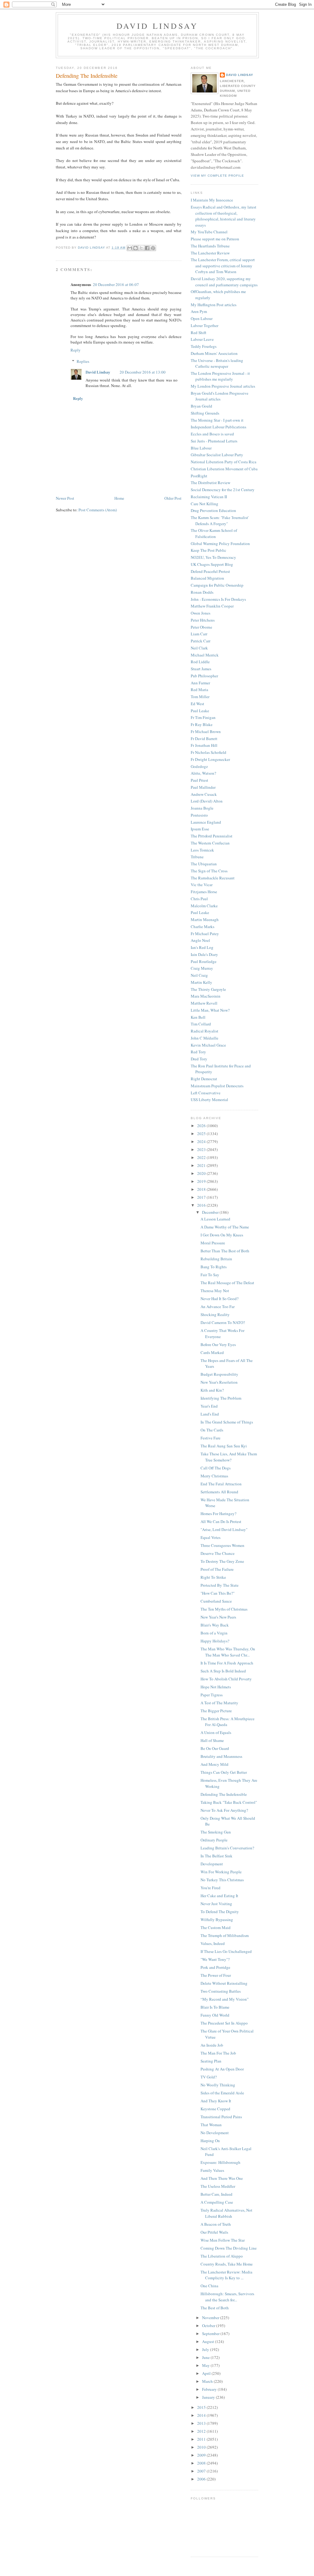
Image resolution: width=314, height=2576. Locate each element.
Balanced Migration (207, 578)
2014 (202, 2415)
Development (212, 1864)
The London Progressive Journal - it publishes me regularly (220, 376)
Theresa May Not (215, 1291)
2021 (202, 1165)
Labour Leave (202, 339)
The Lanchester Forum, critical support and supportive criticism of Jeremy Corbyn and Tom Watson (223, 266)
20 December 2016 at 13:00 (143, 372)
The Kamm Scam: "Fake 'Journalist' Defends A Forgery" (220, 521)
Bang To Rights (214, 1267)
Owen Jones (201, 613)
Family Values (212, 2170)
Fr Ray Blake (202, 724)
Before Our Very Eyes (218, 1344)
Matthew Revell (204, 1003)
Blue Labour (201, 448)
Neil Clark (199, 648)
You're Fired (211, 1888)
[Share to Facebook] (147, 248)
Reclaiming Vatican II (209, 497)
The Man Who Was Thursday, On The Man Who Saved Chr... (228, 1652)
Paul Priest (199, 780)
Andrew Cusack (204, 794)
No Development (215, 2133)
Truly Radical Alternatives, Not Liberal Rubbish (226, 2213)
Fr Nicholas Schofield (209, 752)
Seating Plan (211, 2061)
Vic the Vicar (202, 885)
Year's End (209, 1406)
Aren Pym (199, 311)
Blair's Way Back (215, 1625)
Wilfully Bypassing (217, 1920)
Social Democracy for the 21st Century (223, 490)
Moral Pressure (213, 1243)
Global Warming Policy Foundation (220, 543)
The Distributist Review (211, 483)
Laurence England (206, 822)
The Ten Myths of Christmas (224, 1609)
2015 (202, 2407)
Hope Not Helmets (216, 1687)
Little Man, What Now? (210, 1010)
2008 (202, 2463)
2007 (202, 2471)
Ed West (197, 704)
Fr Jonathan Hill (204, 745)
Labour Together (205, 325)
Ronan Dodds (202, 592)
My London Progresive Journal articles (223, 386)
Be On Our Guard (215, 1748)
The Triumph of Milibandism (225, 1935)
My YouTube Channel (209, 232)
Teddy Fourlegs (204, 346)
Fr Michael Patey (205, 934)
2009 (202, 2455)
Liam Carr (199, 634)
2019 (202, 1181)
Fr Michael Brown (206, 731)
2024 (202, 1141)
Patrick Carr (201, 641)
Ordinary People (214, 1840)
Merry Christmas (214, 1476)
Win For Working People (221, 1872)
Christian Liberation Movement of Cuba (224, 469)
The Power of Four (216, 1975)
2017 (202, 1197)
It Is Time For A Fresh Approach (227, 1663)
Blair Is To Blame (215, 2007)
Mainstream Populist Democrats (217, 1086)
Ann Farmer (200, 683)
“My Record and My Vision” (225, 1999)
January (209, 2397)
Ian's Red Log (202, 947)
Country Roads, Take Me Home (227, 2264)
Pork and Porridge (215, 1967)
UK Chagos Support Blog (212, 564)
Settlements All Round (219, 1492)
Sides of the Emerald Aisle (222, 2093)
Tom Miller (200, 697)
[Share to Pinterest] (153, 248)
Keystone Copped (215, 2109)
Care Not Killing (205, 504)
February (210, 2389)
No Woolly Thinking (218, 2085)
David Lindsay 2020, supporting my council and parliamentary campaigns (224, 282)
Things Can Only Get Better (224, 1772)
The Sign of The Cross (209, 871)
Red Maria (199, 690)
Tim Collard (201, 1024)
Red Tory (198, 1052)
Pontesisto (199, 815)
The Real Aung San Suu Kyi (224, 1446)
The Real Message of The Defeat (227, 1283)
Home (119, 498)
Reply (76, 350)
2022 (202, 1157)
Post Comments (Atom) (98, 510)
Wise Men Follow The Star (223, 2240)
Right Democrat (204, 1079)
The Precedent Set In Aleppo (224, 2023)
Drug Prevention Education (213, 510)
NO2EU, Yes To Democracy (213, 557)
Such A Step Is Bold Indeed (223, 1671)
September (211, 2333)
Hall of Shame (212, 1740)
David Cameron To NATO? (223, 1322)
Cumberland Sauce (216, 1601)
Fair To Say (210, 1275)
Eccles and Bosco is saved (212, 434)
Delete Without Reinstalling (224, 1983)
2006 (202, 2479)
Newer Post (65, 498)
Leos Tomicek (202, 850)
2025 (202, 1134)
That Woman (211, 2125)
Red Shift (199, 333)
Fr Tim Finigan (203, 717)
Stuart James (201, 669)
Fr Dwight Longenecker (210, 759)
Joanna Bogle (202, 808)
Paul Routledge (204, 961)
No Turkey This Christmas (222, 1880)
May (206, 2365)
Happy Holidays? (215, 1641)
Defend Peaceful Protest (210, 571)
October (209, 2326)
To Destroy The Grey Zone (222, 1561)
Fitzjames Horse (204, 892)
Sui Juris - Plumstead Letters (214, 441)
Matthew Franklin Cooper (212, 606)
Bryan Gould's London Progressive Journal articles (220, 396)
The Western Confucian (210, 843)
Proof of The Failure (217, 1569)
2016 (202, 1205)
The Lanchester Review (210, 253)
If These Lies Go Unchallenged (226, 1951)
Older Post (173, 498)
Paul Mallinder (203, 787)
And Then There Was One (222, 2178)
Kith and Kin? (212, 1390)
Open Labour (202, 318)
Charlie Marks (203, 927)
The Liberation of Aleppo (222, 2256)
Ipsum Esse (200, 829)
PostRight (199, 476)
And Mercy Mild (214, 1764)
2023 (202, 1149)
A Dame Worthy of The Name (225, 1227)
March (208, 2381)
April (207, 2373)
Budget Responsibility (219, 1374)
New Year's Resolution (219, 1382)
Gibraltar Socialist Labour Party (217, 455)
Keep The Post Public (209, 550)
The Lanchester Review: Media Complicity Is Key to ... (226, 2275)
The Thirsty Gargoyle (208, 989)
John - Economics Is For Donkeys (218, 599)
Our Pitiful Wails (214, 2232)
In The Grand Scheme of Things (227, 1422)
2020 (202, 1173)
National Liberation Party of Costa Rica (224, 462)
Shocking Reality (215, 1314)
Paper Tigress (212, 1695)
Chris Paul (199, 899)
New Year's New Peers (218, 1617)
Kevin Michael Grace (208, 1045)
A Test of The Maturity (219, 1703)
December (211, 1212)
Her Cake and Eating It (219, 1896)
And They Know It (216, 2101)
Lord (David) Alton (207, 801)
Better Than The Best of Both (225, 1251)
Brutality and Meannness (221, 1756)
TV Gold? (209, 2077)
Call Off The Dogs (216, 1468)
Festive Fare (211, 1438)
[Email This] (130, 248)
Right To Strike (213, 1577)
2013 (202, 2423)
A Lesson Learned (215, 1219)
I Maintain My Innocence (212, 200)
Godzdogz (199, 766)
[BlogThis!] (136, 248)
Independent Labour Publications (218, 427)
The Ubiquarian (204, 864)
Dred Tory (199, 1059)
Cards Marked (212, 1352)
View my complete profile (217, 176)
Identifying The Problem (221, 1398)
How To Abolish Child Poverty (226, 1679)
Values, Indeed (213, 1943)
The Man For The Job (218, 2053)
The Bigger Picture (216, 1711)
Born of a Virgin (214, 1633)
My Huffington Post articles (214, 305)
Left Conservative (206, 1093)
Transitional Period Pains (221, 2117)
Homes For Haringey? (218, 1514)
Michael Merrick (205, 655)
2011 (202, 2439)
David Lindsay (157, 26)
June (206, 2357)
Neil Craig (199, 975)
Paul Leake (200, 711)
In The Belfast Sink (216, 1856)
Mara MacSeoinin (206, 996)
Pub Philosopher (204, 676)
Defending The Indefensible (224, 1794)
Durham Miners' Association (214, 353)
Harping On (210, 2141)
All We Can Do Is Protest (221, 1521)
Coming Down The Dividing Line (229, 2248)
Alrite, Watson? (203, 773)
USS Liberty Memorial (209, 1100)
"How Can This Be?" (218, 1593)
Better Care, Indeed (216, 2194)
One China (209, 2286)
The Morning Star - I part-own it (217, 420)
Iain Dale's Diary (204, 954)
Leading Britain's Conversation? (227, 1848)
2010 (202, 2447)
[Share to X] (141, 248)
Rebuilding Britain (216, 1259)
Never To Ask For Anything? (224, 1810)
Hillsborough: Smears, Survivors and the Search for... (227, 2297)
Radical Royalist (205, 1031)
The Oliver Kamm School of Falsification (214, 533)
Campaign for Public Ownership (217, 585)
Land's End (210, 1414)
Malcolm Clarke (204, 906)
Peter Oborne (201, 627)
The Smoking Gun (216, 1832)
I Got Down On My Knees (222, 1235)
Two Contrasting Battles (221, 1991)
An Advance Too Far (218, 1307)
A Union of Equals (216, 1732)
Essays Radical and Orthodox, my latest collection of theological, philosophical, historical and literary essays (224, 216)
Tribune (197, 857)
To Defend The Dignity (220, 1912)
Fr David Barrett (204, 739)
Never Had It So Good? (220, 1299)
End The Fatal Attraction (221, 1484)
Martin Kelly (201, 982)
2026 (202, 1126)
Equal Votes (211, 1537)
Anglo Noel (200, 940)
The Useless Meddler (218, 2186)
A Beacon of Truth (216, 2224)
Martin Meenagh (205, 919)
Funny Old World (215, 2015)
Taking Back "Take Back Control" (229, 1802)
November (211, 2318)
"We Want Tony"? (215, 1959)
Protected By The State (220, 1585)
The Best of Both (215, 2308)
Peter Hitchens (203, 620)
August (209, 2341)
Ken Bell (198, 1017)
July (206, 2349)
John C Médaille (205, 1038)
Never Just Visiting (216, 1904)
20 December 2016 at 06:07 (116, 284)
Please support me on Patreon (215, 239)
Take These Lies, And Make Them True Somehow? (229, 1457)
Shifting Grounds (205, 413)
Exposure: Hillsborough (220, 2162)
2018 (202, 1189)
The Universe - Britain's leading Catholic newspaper (217, 363)
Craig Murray (202, 968)
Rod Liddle (200, 662)
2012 (202, 2431)
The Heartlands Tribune (210, 246)
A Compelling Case (217, 2202)
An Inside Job (212, 2045)
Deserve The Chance (218, 1553)
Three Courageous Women (222, 1545)
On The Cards (212, 1430)
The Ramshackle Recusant (213, 878)
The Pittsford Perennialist (212, 836)
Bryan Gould (201, 406)
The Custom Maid (216, 1927)
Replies (83, 361)
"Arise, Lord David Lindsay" (224, 1529)
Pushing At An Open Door (222, 2069)
